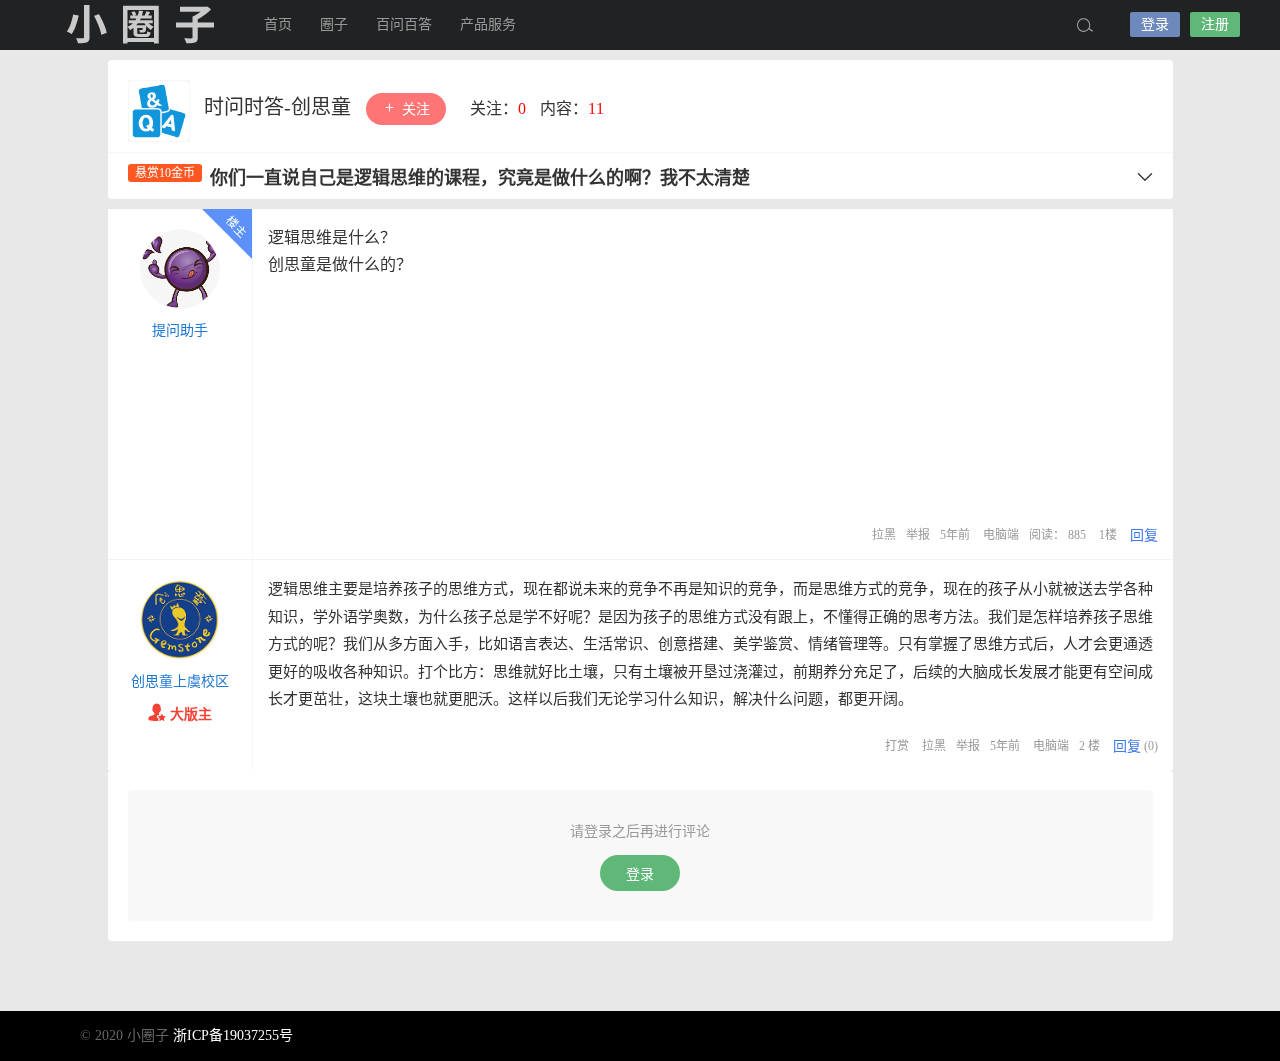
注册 (1215, 24)
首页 (278, 24)
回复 (1144, 535)
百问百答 (404, 24)
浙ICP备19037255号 (233, 1035)
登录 (1155, 24)
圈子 (334, 24)
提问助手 (180, 330)
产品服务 (488, 24)
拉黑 (884, 535)
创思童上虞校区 (180, 681)
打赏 (897, 746)
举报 (918, 535)
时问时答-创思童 (280, 107)
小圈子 (140, 25)
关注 (414, 109)
